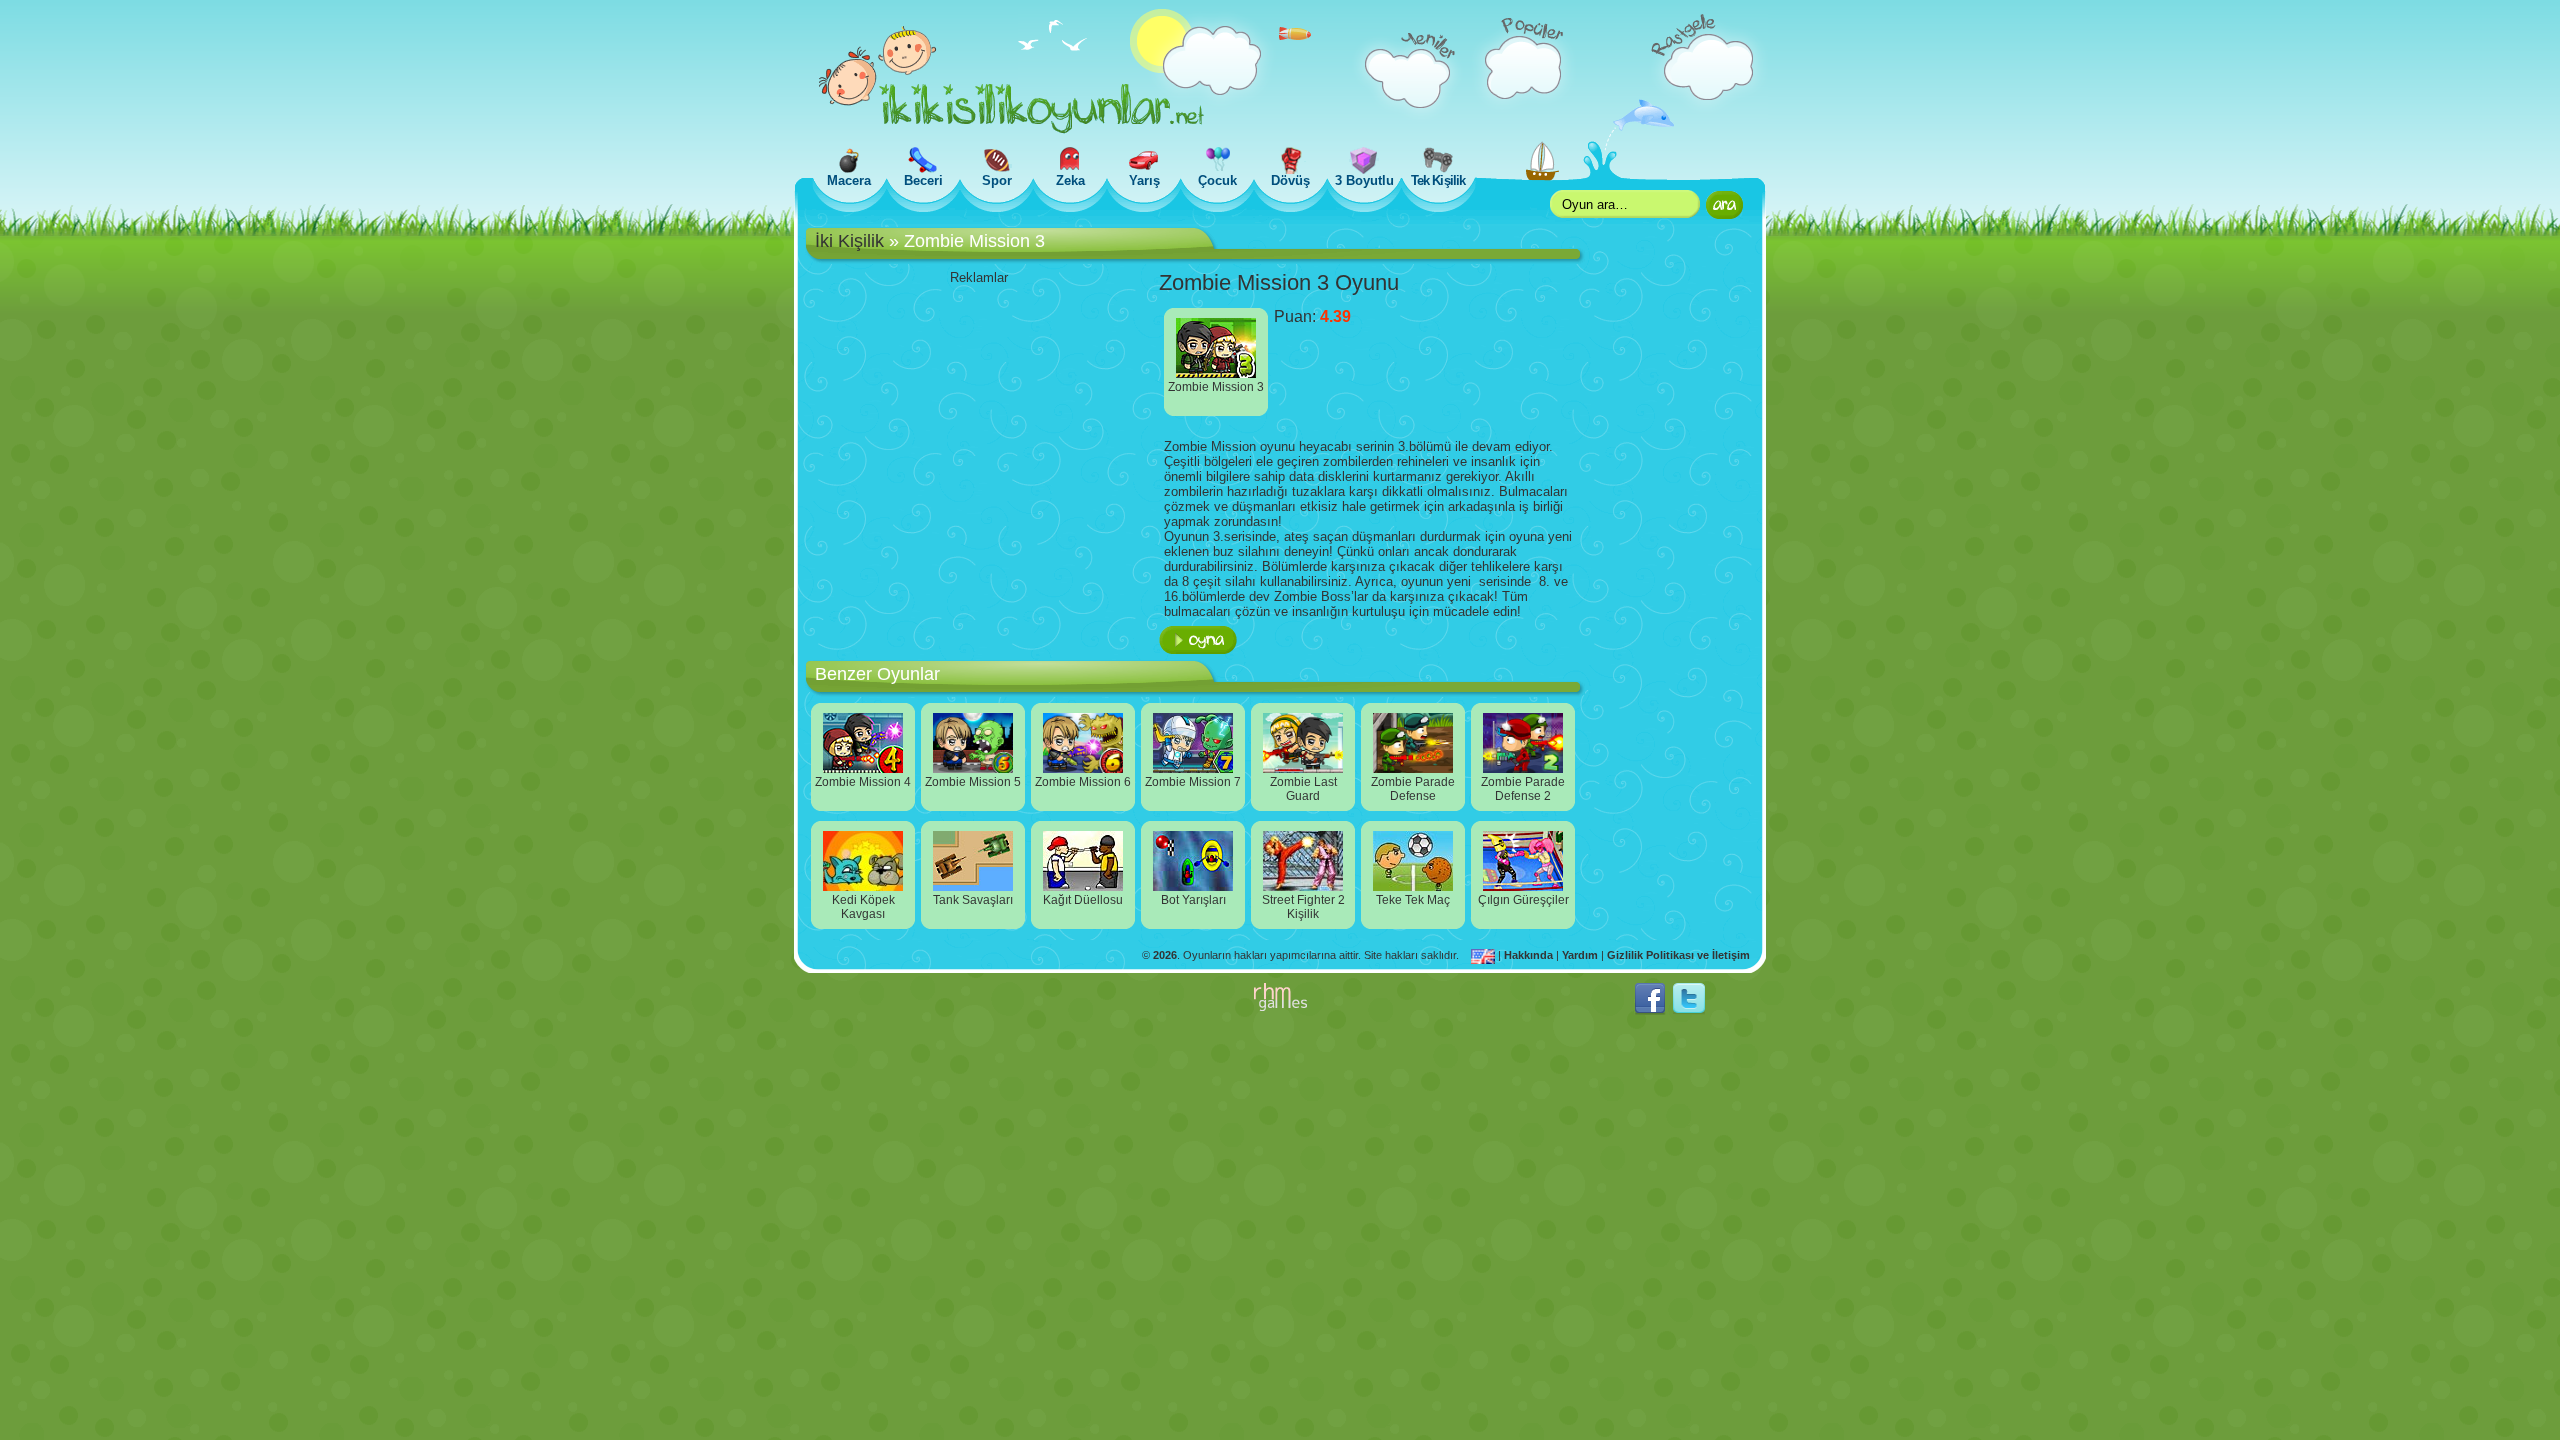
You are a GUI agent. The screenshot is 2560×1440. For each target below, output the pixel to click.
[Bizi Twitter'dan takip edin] (1689, 1011)
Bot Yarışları (1193, 900)
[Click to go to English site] (1484, 955)
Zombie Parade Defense (1413, 789)
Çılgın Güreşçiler (1523, 900)
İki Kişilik (849, 241)
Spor (997, 180)
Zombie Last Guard (1303, 789)
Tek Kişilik (1437, 180)
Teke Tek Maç (1413, 900)
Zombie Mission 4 (863, 782)
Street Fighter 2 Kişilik (1303, 907)
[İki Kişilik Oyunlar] (1011, 129)
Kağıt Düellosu (1083, 900)
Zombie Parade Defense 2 (1523, 789)
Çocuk (1217, 180)
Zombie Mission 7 (1193, 782)
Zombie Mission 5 (973, 782)
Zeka (1070, 180)
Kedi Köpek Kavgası (863, 907)
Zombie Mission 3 (1216, 387)
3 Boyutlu (1364, 180)
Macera (849, 180)
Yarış (1144, 180)
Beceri (923, 180)
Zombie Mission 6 (1083, 782)
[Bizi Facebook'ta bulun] (1650, 1011)
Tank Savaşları (973, 900)
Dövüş (1290, 180)
